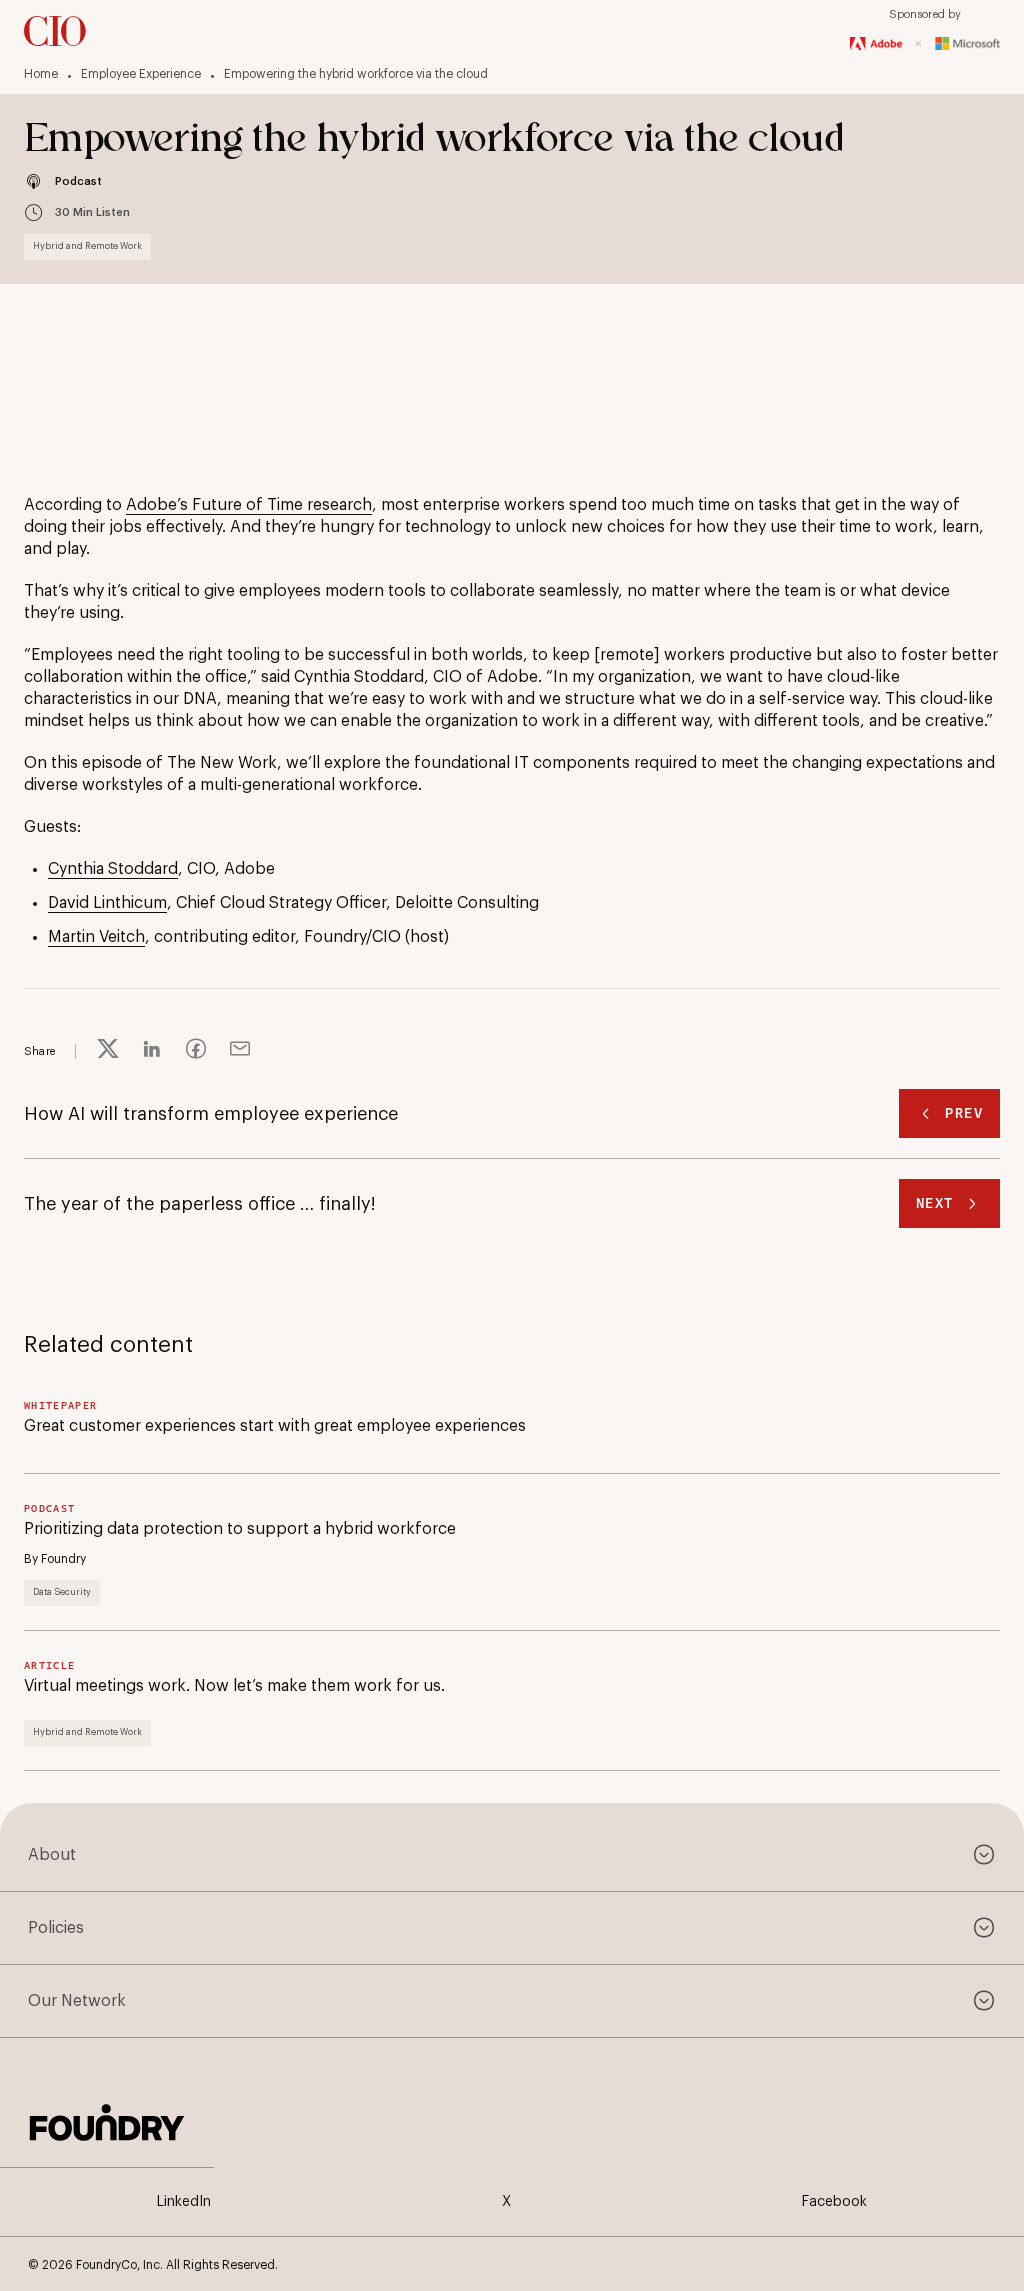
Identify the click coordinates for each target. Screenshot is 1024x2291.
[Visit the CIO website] (55, 31)
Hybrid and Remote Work (87, 246)
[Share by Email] (240, 1052)
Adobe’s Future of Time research (249, 505)
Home (41, 74)
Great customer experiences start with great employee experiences (275, 1426)
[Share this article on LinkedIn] (152, 1052)
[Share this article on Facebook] (196, 1052)
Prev (964, 1113)
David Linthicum (107, 903)
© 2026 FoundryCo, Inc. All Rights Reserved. (153, 2265)
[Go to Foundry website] (107, 2120)
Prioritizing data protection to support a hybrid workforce (240, 1529)
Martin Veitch (96, 937)
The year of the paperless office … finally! (200, 1204)
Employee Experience (141, 74)
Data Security (62, 1592)
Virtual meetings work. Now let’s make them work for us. (234, 1686)
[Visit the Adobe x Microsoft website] (925, 44)
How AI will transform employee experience (211, 1114)
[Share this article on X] (108, 1052)
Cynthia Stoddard (113, 869)
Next (935, 1203)
